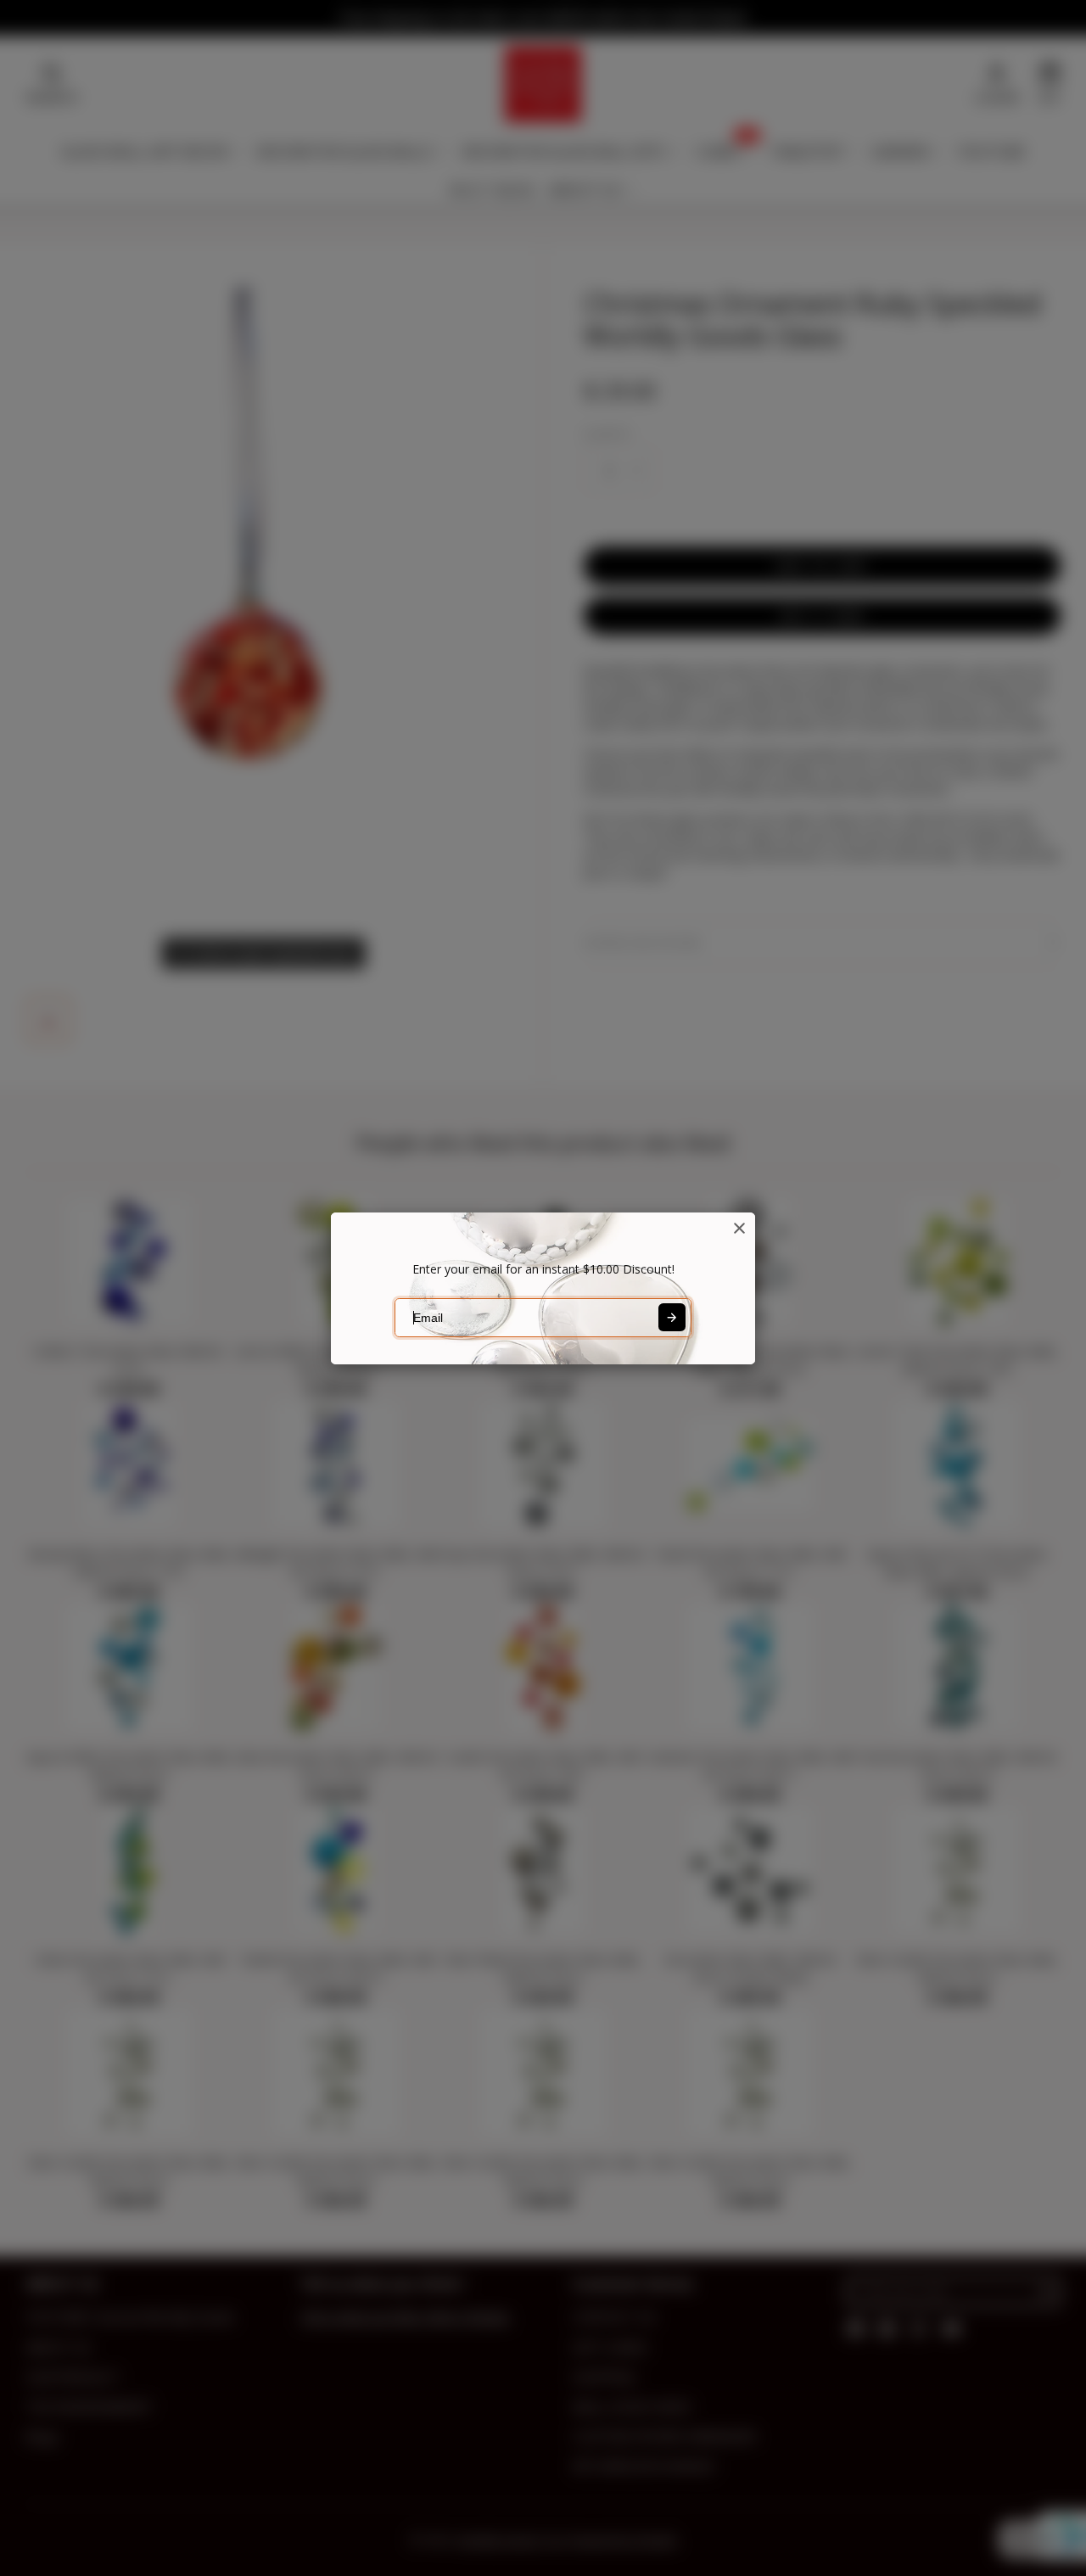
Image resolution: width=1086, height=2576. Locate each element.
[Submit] (672, 1317)
